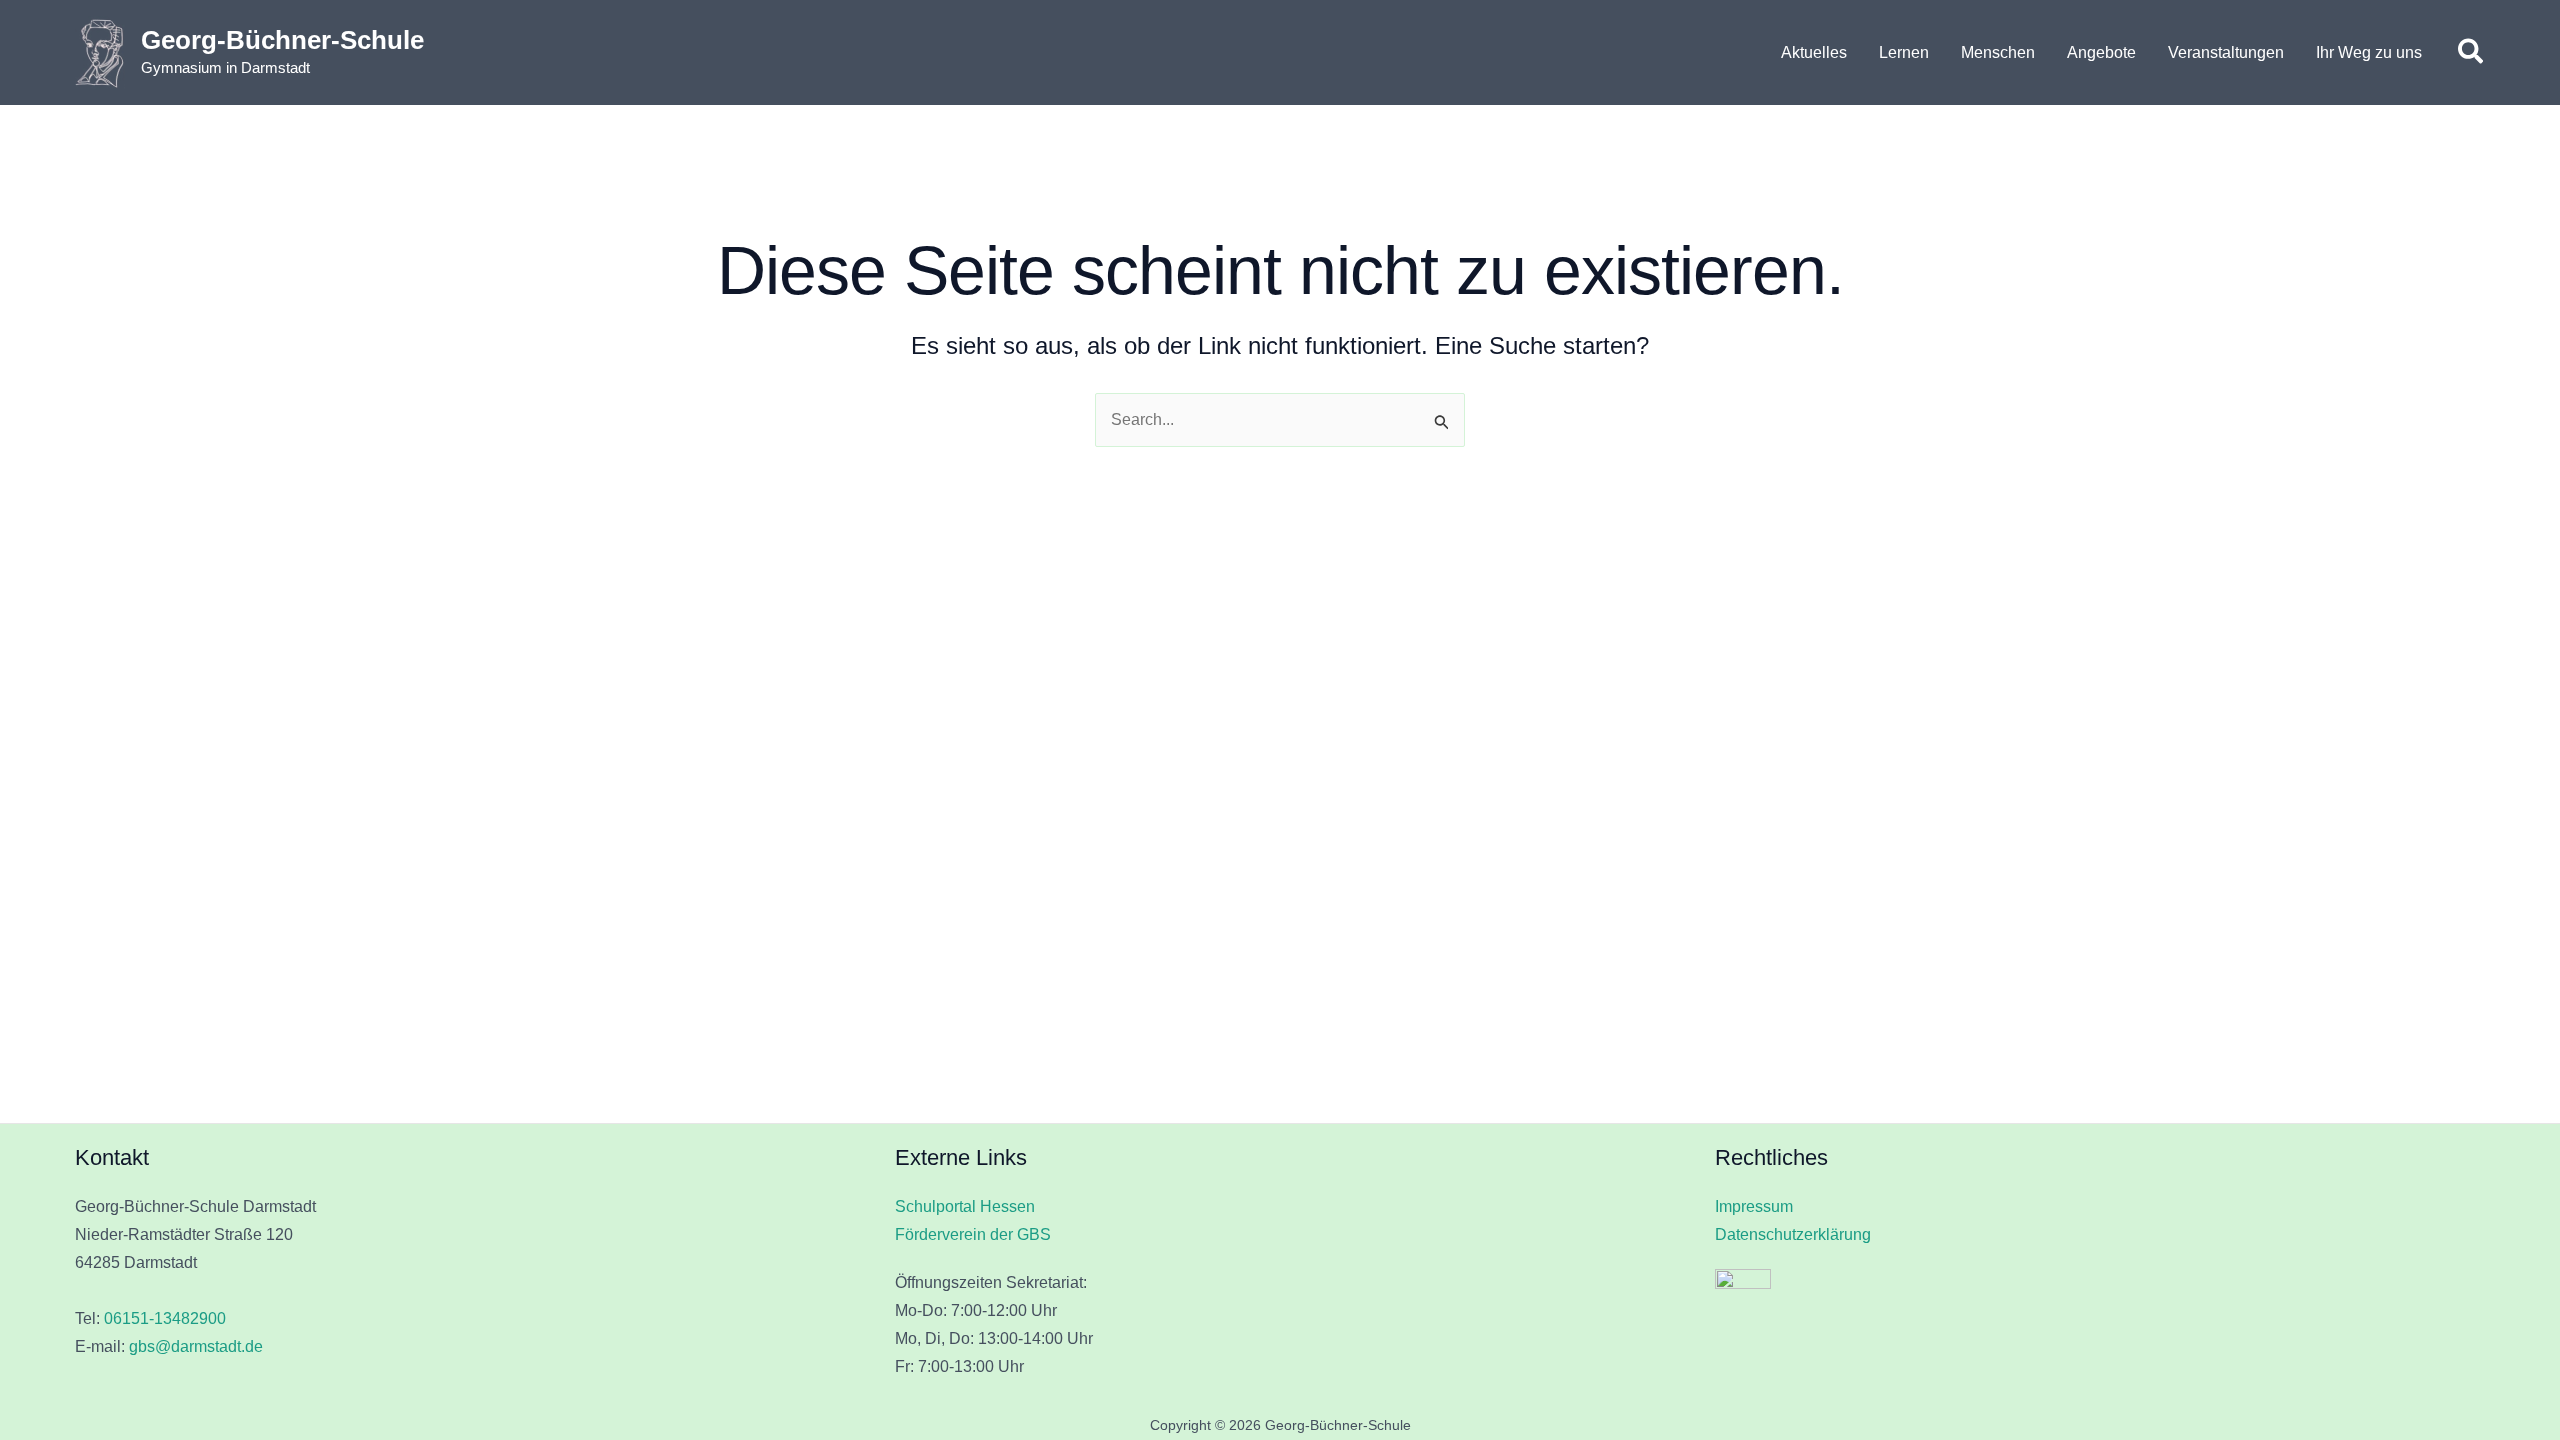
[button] (2471, 53)
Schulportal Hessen (965, 1206)
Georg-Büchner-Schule (282, 40)
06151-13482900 (165, 1318)
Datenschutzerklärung (1793, 1234)
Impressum (1754, 1206)
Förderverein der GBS (973, 1234)
